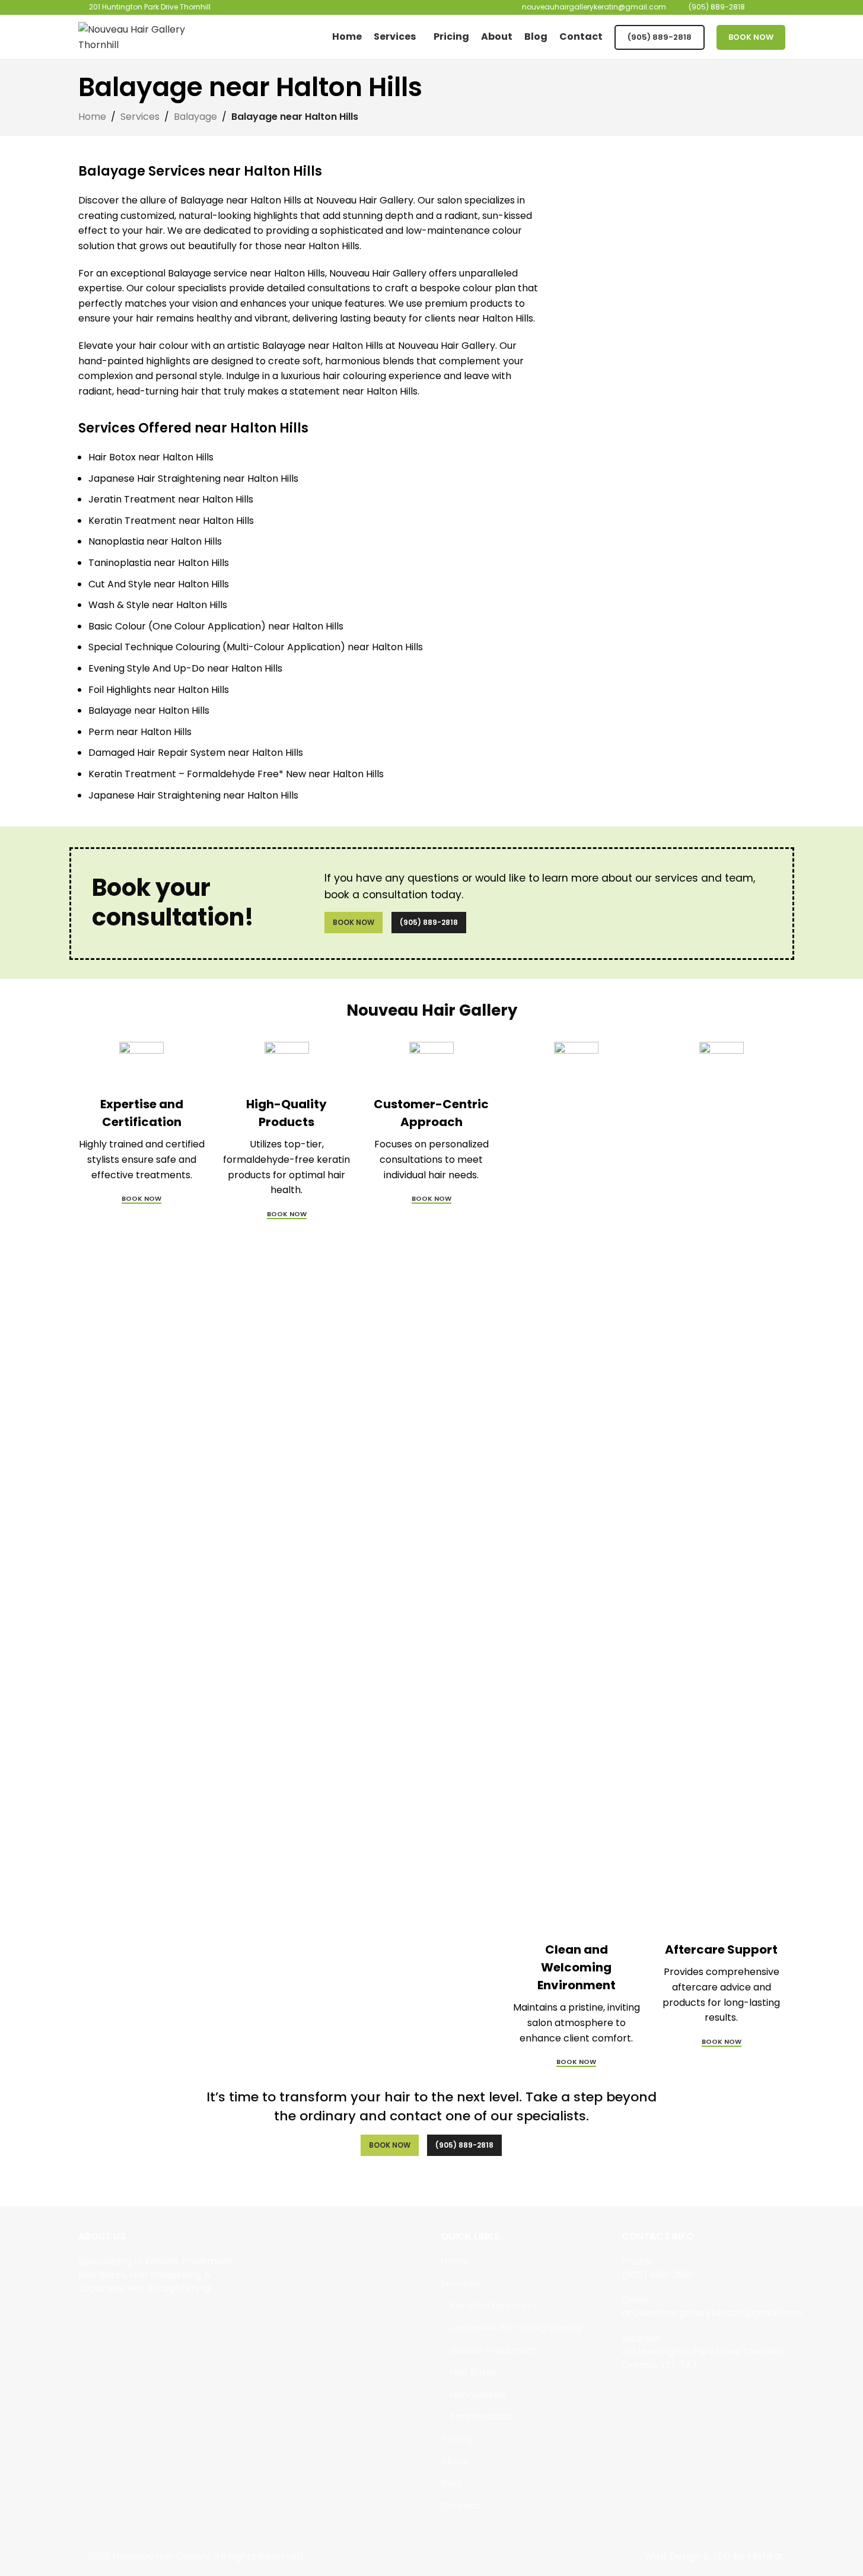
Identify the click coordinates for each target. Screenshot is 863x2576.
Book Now (751, 37)
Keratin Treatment (493, 2306)
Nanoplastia (477, 2395)
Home (92, 117)
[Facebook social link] (86, 2315)
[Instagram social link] (101, 2315)
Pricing (456, 2439)
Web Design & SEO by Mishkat (714, 2556)
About (455, 2461)
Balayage (195, 117)
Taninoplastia (481, 2417)
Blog (451, 2483)
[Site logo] (152, 36)
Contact (460, 2506)
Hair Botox (473, 2373)
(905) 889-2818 (660, 37)
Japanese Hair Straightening (516, 2328)
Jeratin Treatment (493, 2351)
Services (140, 117)
